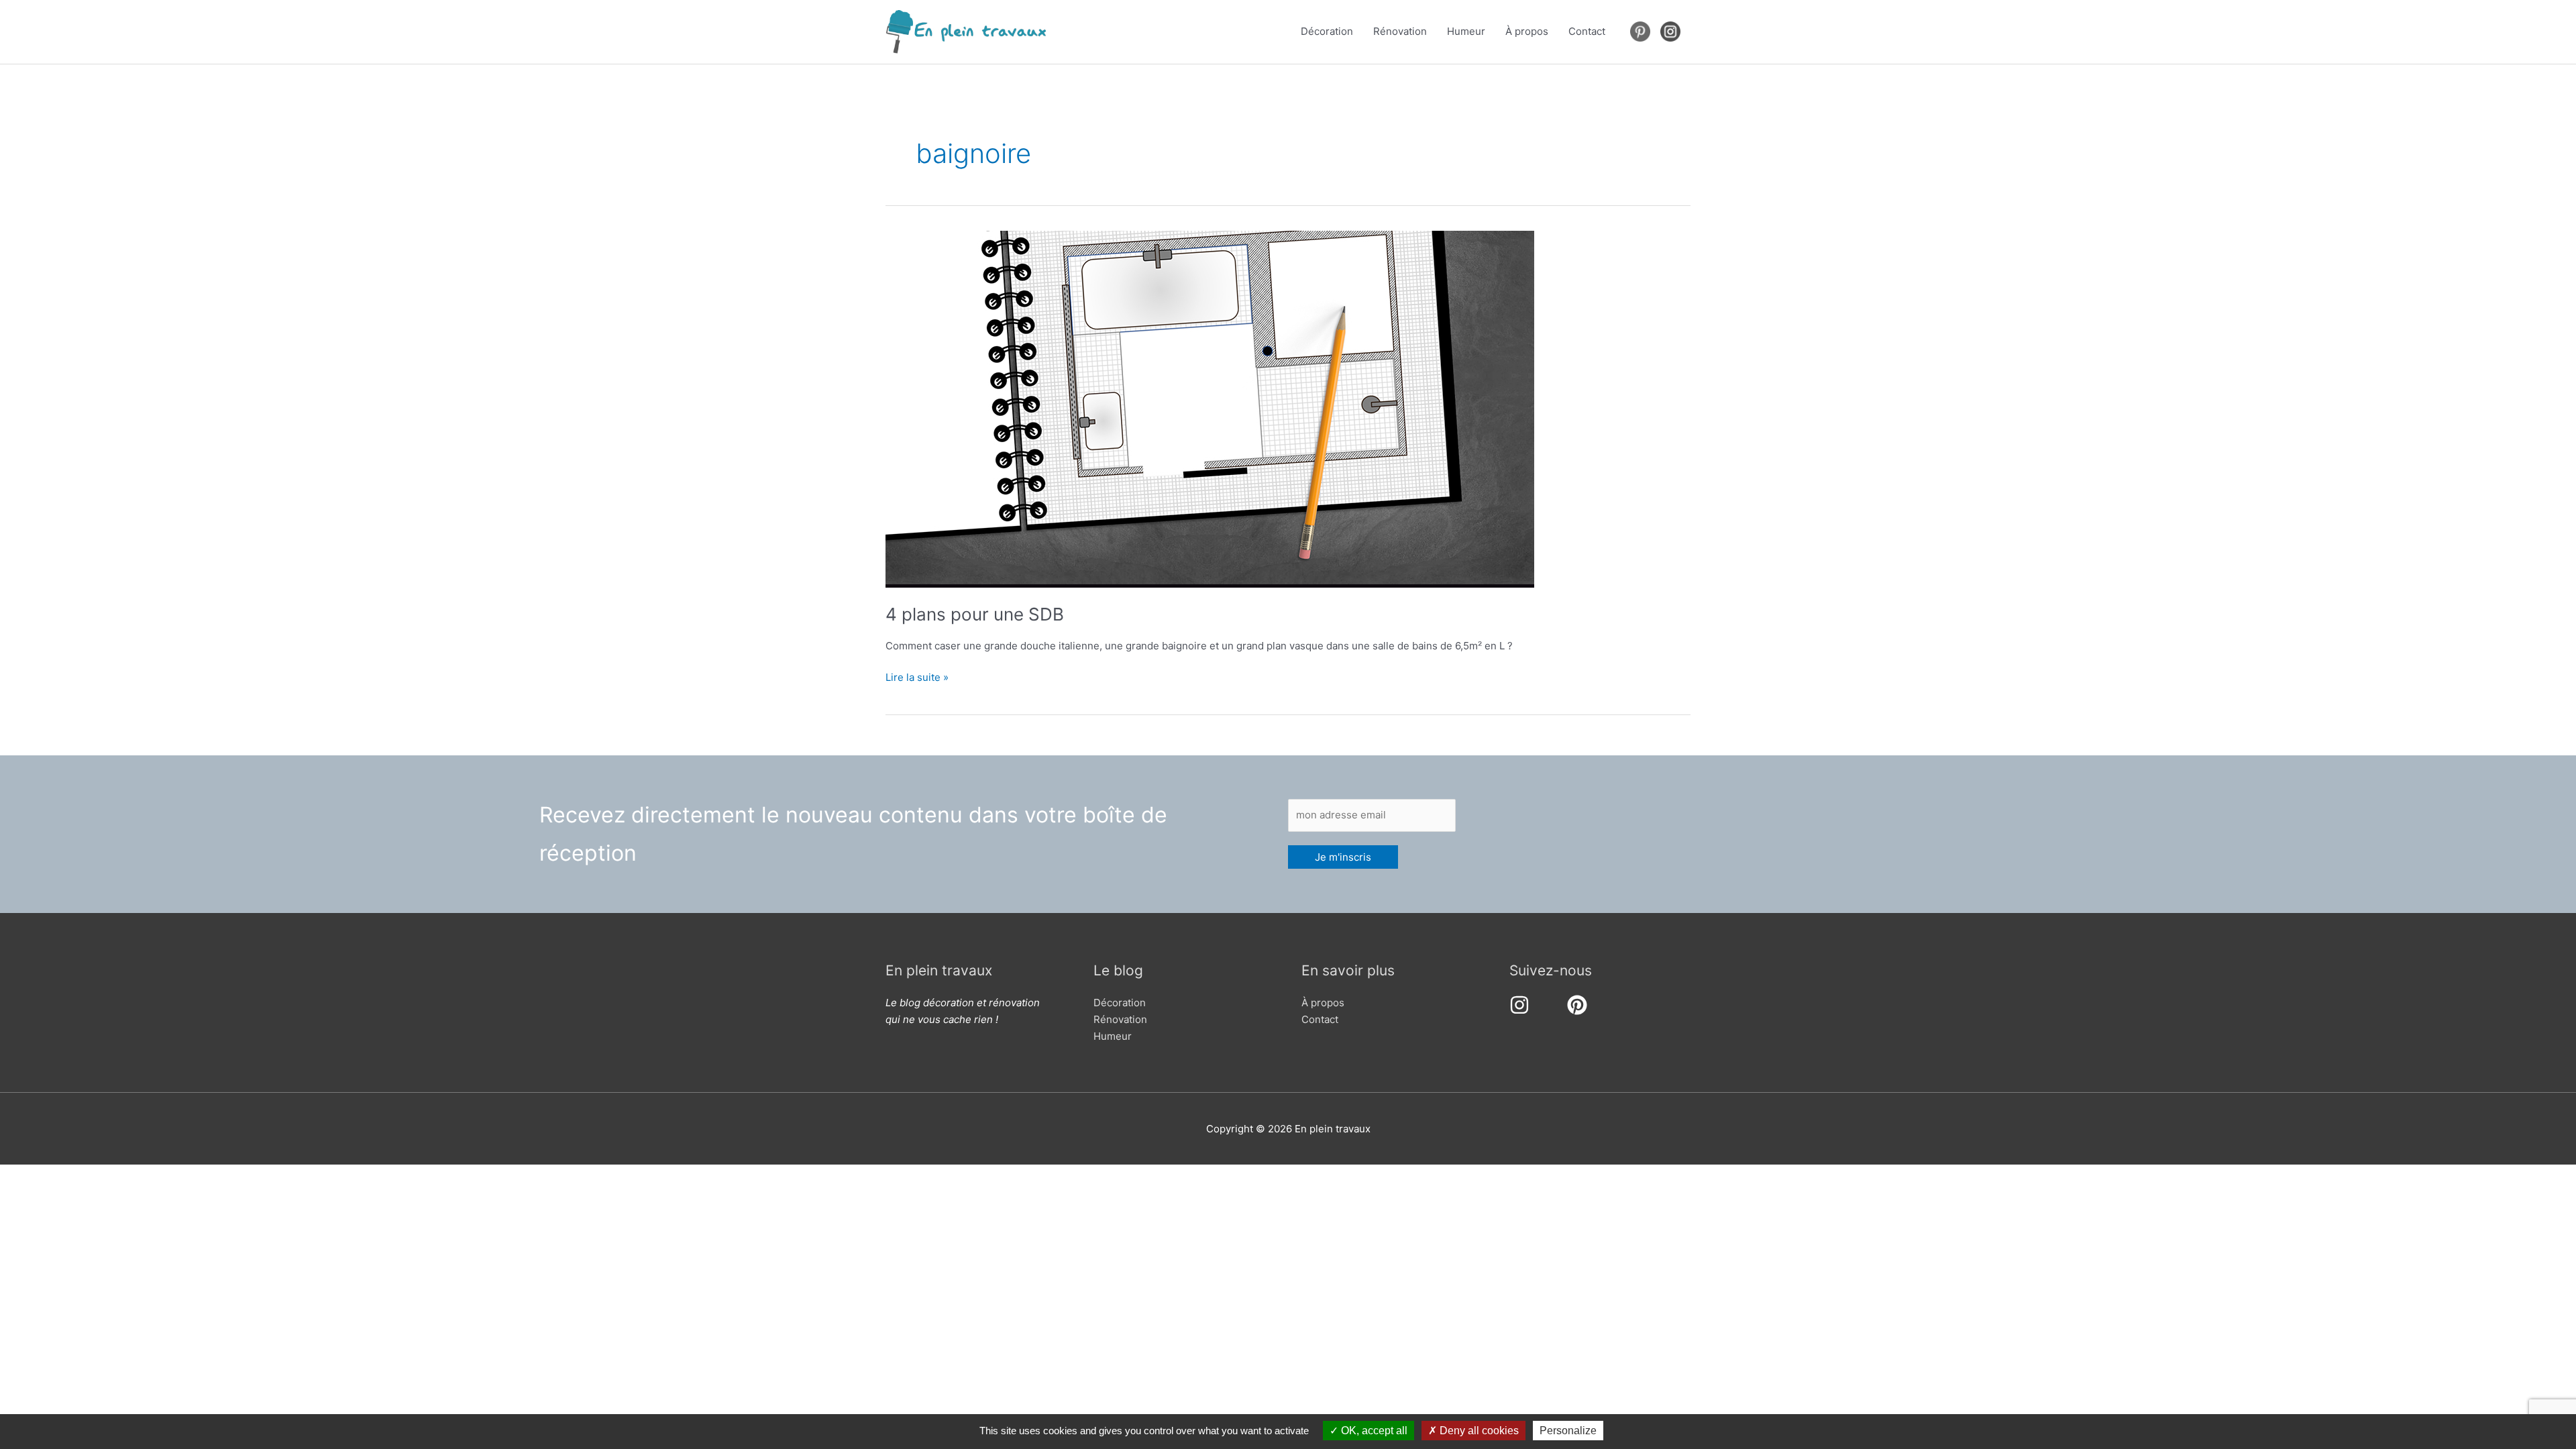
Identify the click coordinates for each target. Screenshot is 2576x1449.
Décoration (1327, 31)
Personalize (1568, 1431)
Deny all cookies (1478, 1431)
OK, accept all (1373, 1431)
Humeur (1466, 31)
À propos (1527, 31)
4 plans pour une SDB (975, 614)
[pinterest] (1580, 1005)
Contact (1587, 31)
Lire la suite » (917, 678)
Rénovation (1400, 31)
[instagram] (1522, 1005)
